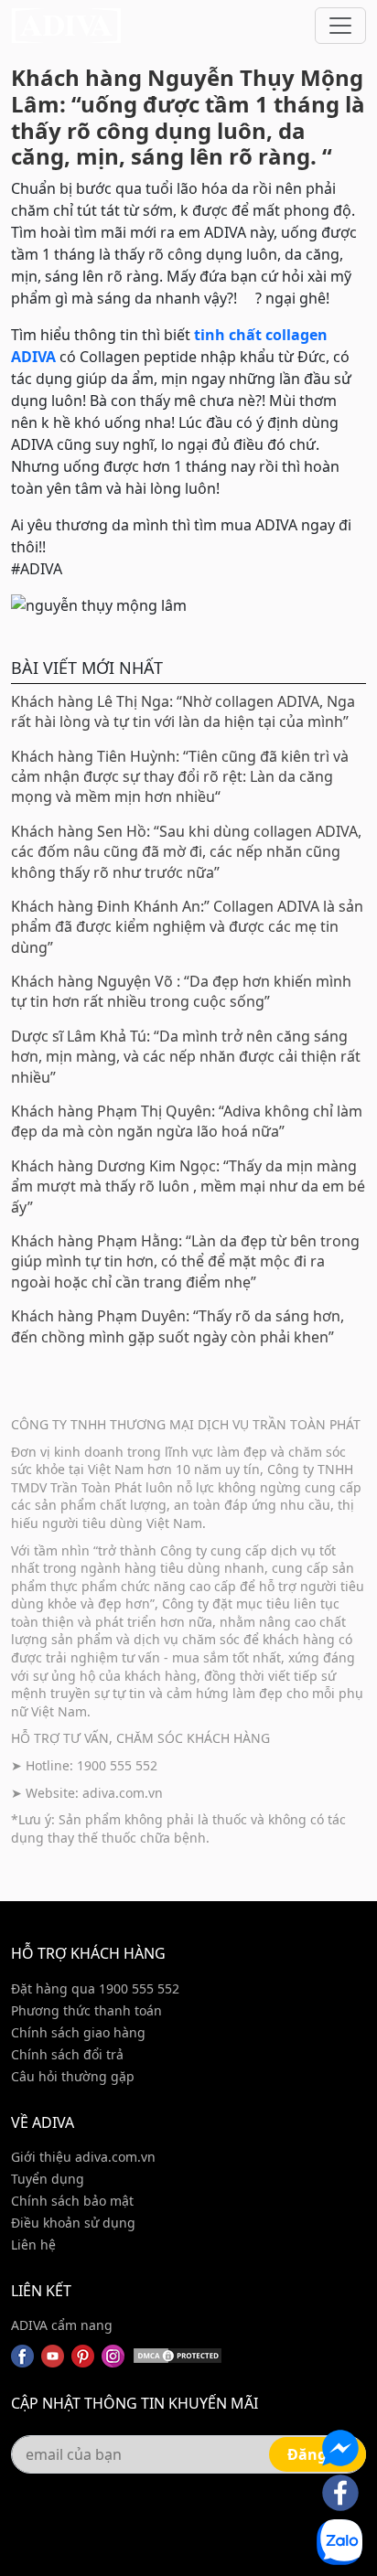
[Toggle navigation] (340, 26)
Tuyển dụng (48, 2179)
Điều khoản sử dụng (73, 2223)
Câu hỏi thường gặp (73, 2076)
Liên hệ (33, 2245)
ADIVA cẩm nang (62, 2325)
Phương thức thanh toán (86, 2010)
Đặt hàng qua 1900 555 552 (95, 1988)
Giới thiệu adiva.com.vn (83, 2157)
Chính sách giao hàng (78, 2032)
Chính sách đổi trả (67, 2054)
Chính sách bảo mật (72, 2201)
